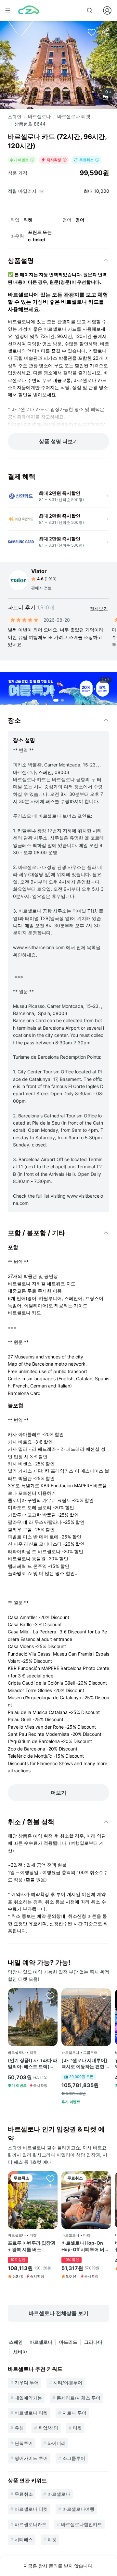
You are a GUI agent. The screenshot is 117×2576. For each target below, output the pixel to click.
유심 (19, 2428)
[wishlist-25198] (104, 1995)
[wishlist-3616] (50, 2178)
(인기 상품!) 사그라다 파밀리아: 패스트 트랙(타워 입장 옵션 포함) (32, 2064)
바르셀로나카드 (31, 2524)
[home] (29, 10)
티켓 (77, 2428)
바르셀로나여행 (78, 2509)
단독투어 (24, 2443)
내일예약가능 (28, 2398)
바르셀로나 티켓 (74, 116)
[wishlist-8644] (92, 32)
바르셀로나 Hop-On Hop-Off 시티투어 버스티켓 (85, 2246)
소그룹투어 (74, 2458)
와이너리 (57, 2443)
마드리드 (68, 2342)
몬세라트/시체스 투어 (78, 2398)
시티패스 (24, 2539)
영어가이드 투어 (31, 2458)
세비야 (20, 2352)
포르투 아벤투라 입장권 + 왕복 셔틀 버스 (32, 2246)
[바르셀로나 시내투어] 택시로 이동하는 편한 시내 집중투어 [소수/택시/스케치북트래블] (86, 2064)
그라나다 (93, 2342)
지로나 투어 (74, 2413)
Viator (39, 571)
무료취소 (24, 2494)
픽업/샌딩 (48, 2428)
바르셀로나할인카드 (82, 2524)
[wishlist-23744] (50, 1995)
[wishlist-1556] (104, 2178)
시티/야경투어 (68, 2382)
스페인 (15, 117)
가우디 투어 (27, 2382)
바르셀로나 (39, 116)
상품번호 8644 (30, 124)
